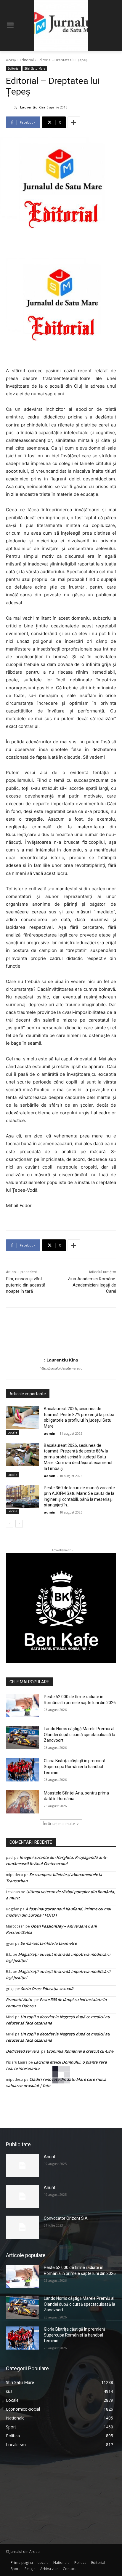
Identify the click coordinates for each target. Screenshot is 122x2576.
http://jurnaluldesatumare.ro (61, 1368)
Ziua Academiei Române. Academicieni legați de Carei (92, 1285)
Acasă (11, 60)
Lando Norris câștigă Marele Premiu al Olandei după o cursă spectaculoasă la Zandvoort (80, 1734)
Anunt (50, 2157)
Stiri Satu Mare (35, 68)
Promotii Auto (19, 2000)
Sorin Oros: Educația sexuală (47, 1989)
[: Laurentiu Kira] (10, 107)
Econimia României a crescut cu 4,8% (80, 2051)
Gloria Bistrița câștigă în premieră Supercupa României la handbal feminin (75, 1766)
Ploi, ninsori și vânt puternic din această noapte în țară (26, 1285)
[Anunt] (23, 2166)
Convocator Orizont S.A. (66, 2218)
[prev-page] (10, 1524)
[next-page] (19, 1524)
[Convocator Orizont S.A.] (23, 2227)
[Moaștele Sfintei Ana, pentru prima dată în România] (23, 1802)
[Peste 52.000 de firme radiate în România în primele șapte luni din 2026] (23, 1706)
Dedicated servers (22, 2051)
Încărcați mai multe (59, 1824)
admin (50, 1433)
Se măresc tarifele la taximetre (49, 1943)
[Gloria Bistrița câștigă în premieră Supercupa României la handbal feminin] (23, 1770)
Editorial (27, 60)
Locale (12, 1432)
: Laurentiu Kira (32, 107)
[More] (74, 122)
